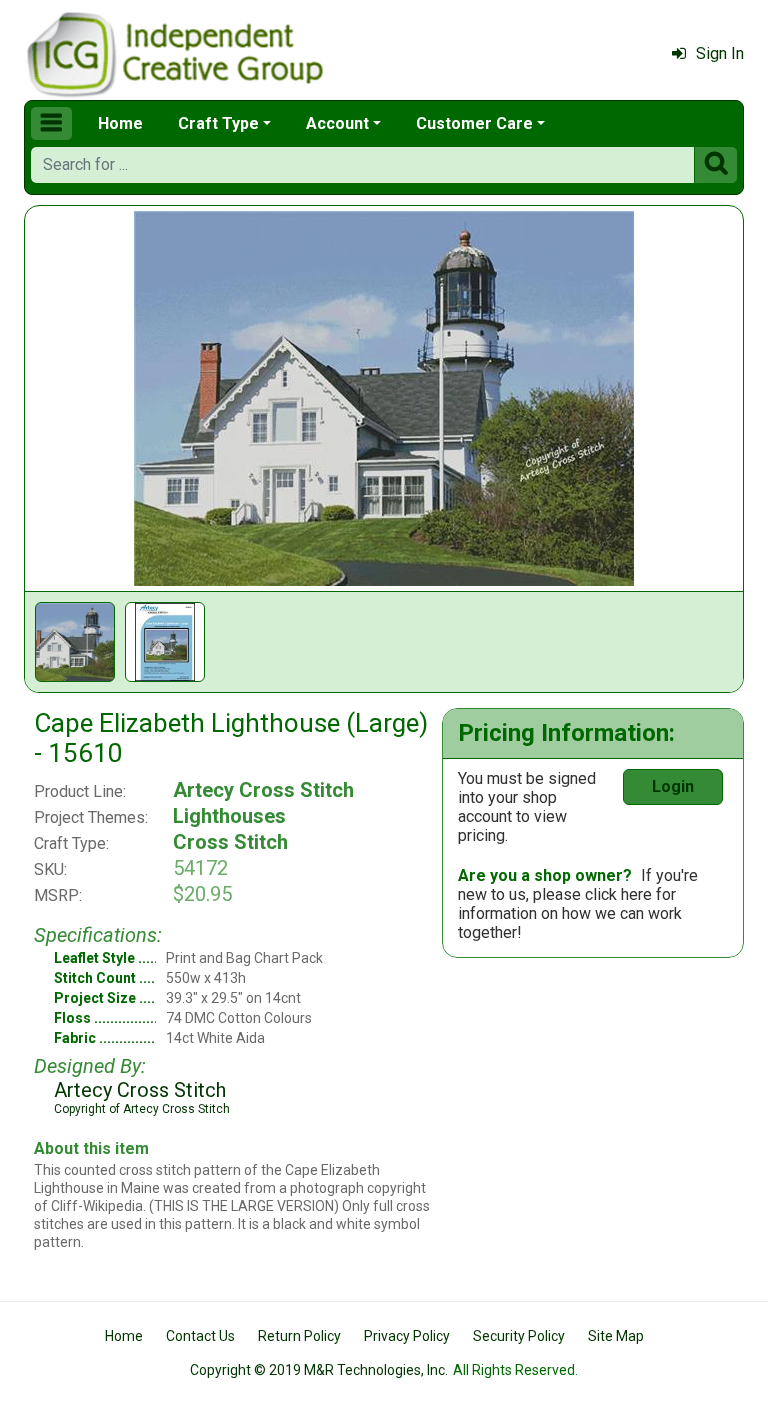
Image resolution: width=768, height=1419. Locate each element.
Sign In (720, 53)
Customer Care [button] (474, 123)
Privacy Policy (407, 1336)
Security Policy (519, 1336)
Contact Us (200, 1336)
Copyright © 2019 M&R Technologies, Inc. (319, 1370)
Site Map (616, 1336)
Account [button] (337, 123)
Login (673, 786)
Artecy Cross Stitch (263, 790)
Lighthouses (229, 816)
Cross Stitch (230, 842)
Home (120, 123)
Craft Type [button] (218, 123)
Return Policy (299, 1336)
